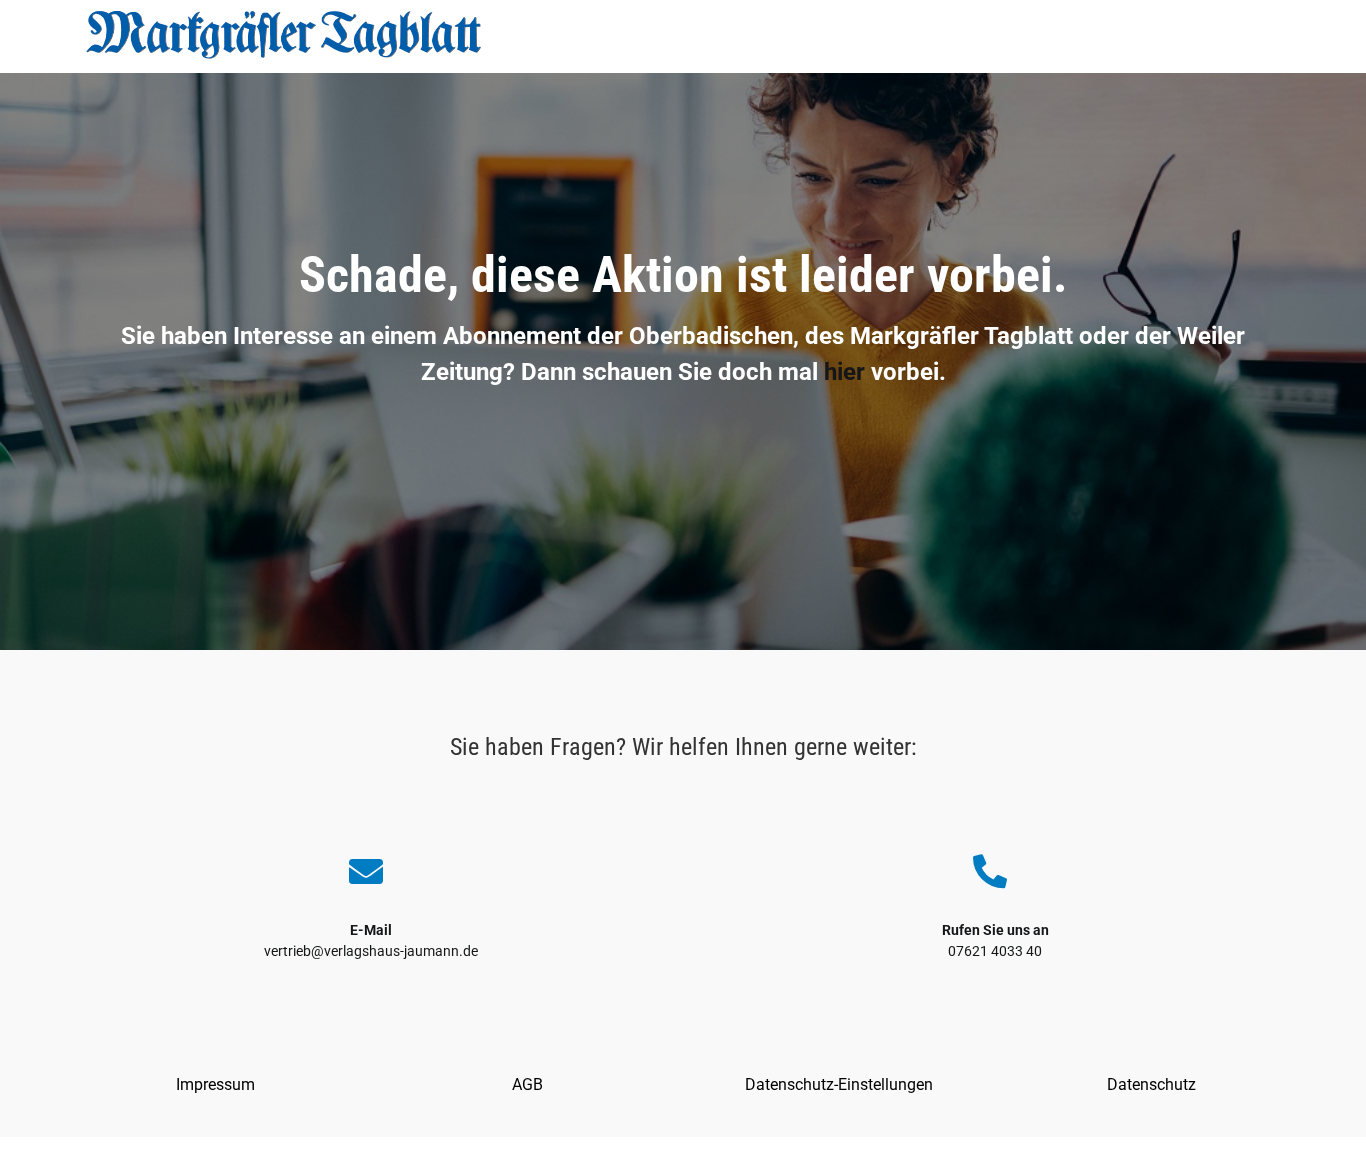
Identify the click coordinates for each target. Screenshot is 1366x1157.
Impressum (215, 1084)
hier (844, 372)
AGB (527, 1084)
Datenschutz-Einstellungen (839, 1084)
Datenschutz (1151, 1084)
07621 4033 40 (995, 951)
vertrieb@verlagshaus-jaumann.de (371, 951)
